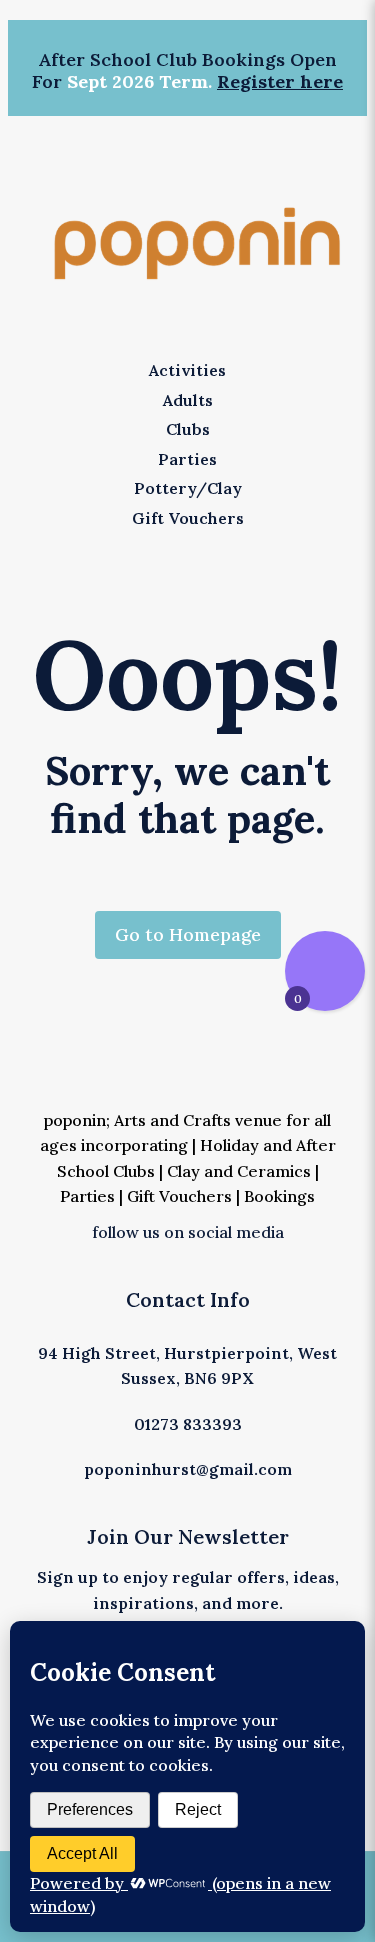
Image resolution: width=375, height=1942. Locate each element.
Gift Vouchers (179, 1196)
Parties (87, 1196)
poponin (75, 1120)
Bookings (279, 1196)
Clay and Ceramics (237, 1171)
